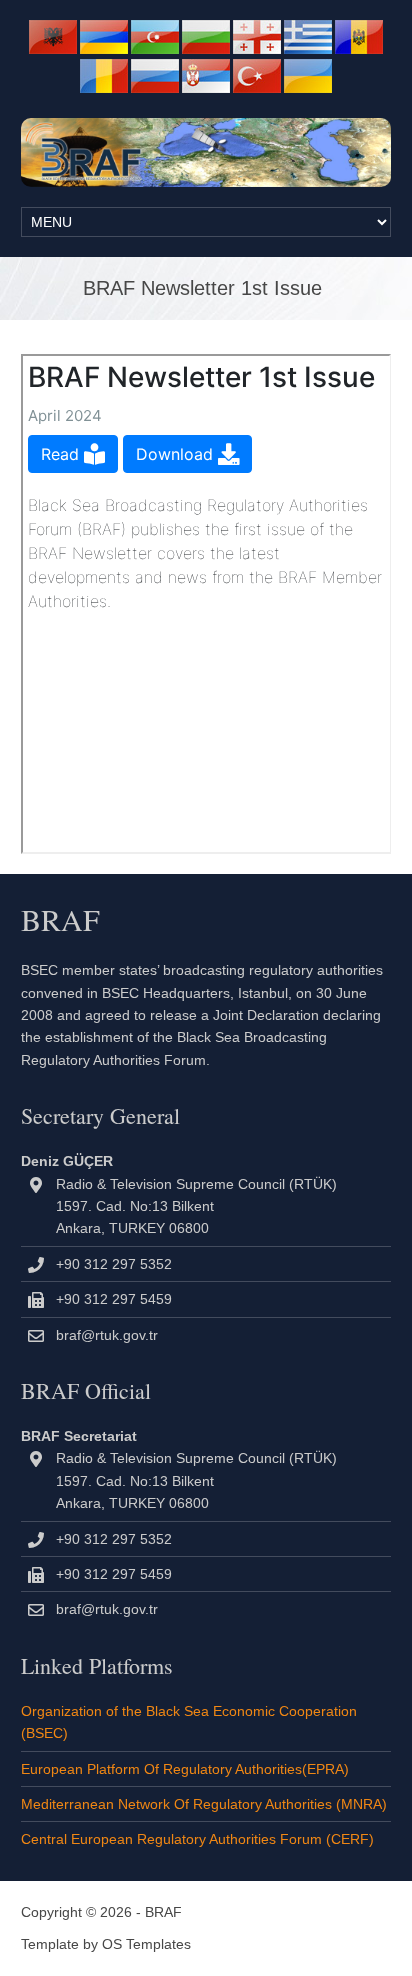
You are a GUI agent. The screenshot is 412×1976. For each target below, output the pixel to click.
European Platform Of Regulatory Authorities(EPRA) (185, 1769)
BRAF (163, 1912)
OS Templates (146, 1944)
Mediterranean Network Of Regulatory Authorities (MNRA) (204, 1804)
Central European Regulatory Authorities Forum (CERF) (197, 1839)
